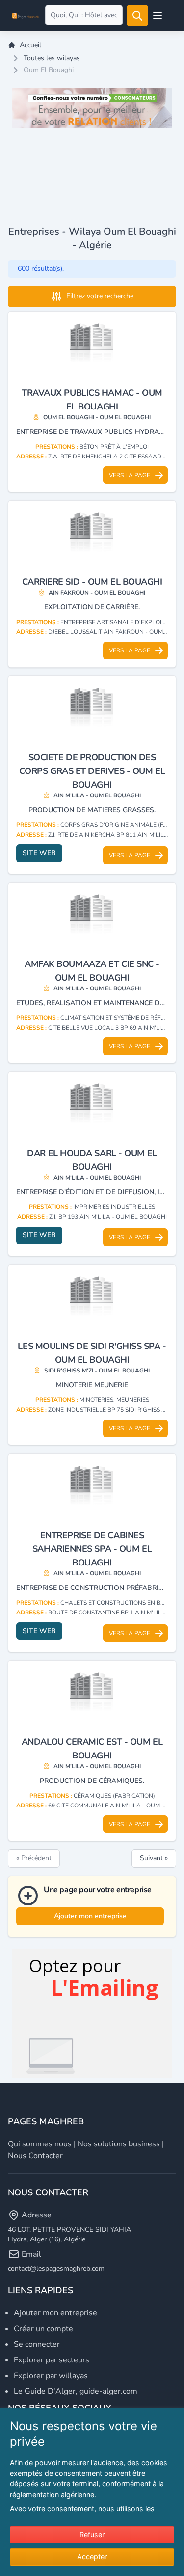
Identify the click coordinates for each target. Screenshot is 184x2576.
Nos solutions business (119, 2144)
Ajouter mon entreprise (90, 1916)
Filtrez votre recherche (100, 296)
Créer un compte (43, 2329)
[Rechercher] (137, 16)
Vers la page (130, 475)
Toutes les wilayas (52, 58)
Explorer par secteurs (52, 2360)
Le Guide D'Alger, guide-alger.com (76, 2391)
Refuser (92, 2535)
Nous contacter (35, 2156)
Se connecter (37, 2344)
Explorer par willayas (51, 2376)
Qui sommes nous (40, 2144)
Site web (39, 853)
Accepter (92, 2557)
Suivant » (154, 1858)
